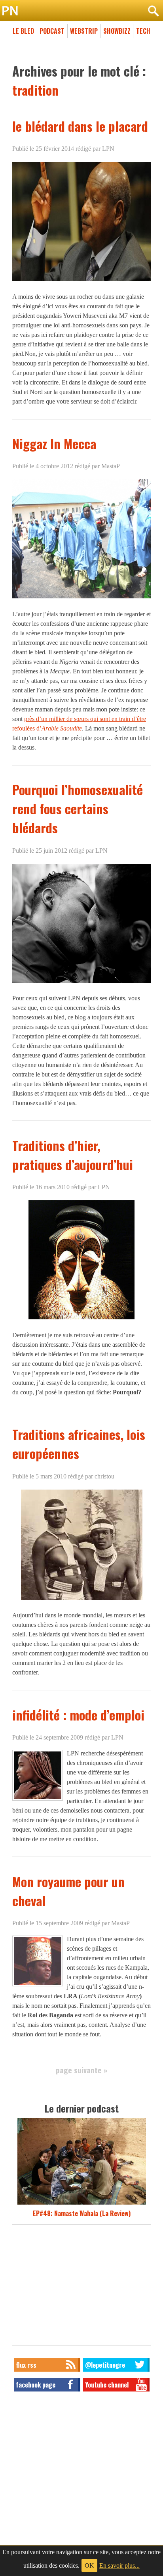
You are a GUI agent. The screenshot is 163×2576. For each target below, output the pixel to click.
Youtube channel (107, 2385)
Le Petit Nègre (81, 11)
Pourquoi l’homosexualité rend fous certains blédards (78, 808)
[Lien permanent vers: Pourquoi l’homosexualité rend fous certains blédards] (81, 982)
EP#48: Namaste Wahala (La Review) (82, 2213)
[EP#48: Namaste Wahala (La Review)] (82, 2204)
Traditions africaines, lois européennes (79, 1444)
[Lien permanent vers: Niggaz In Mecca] (81, 598)
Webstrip (84, 31)
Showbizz (117, 31)
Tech (143, 31)
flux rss (26, 2365)
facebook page (36, 2385)
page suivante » (82, 2070)
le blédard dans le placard (80, 126)
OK (89, 2565)
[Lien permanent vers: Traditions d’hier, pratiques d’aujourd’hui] (81, 1319)
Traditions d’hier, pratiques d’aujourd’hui (73, 1155)
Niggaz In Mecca (54, 443)
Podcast (52, 31)
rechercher (153, 11)
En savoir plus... (119, 2565)
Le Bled (23, 31)
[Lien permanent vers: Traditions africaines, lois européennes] (82, 1599)
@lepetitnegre (105, 2365)
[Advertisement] (81, 2287)
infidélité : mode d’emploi (78, 1715)
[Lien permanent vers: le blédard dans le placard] (81, 281)
